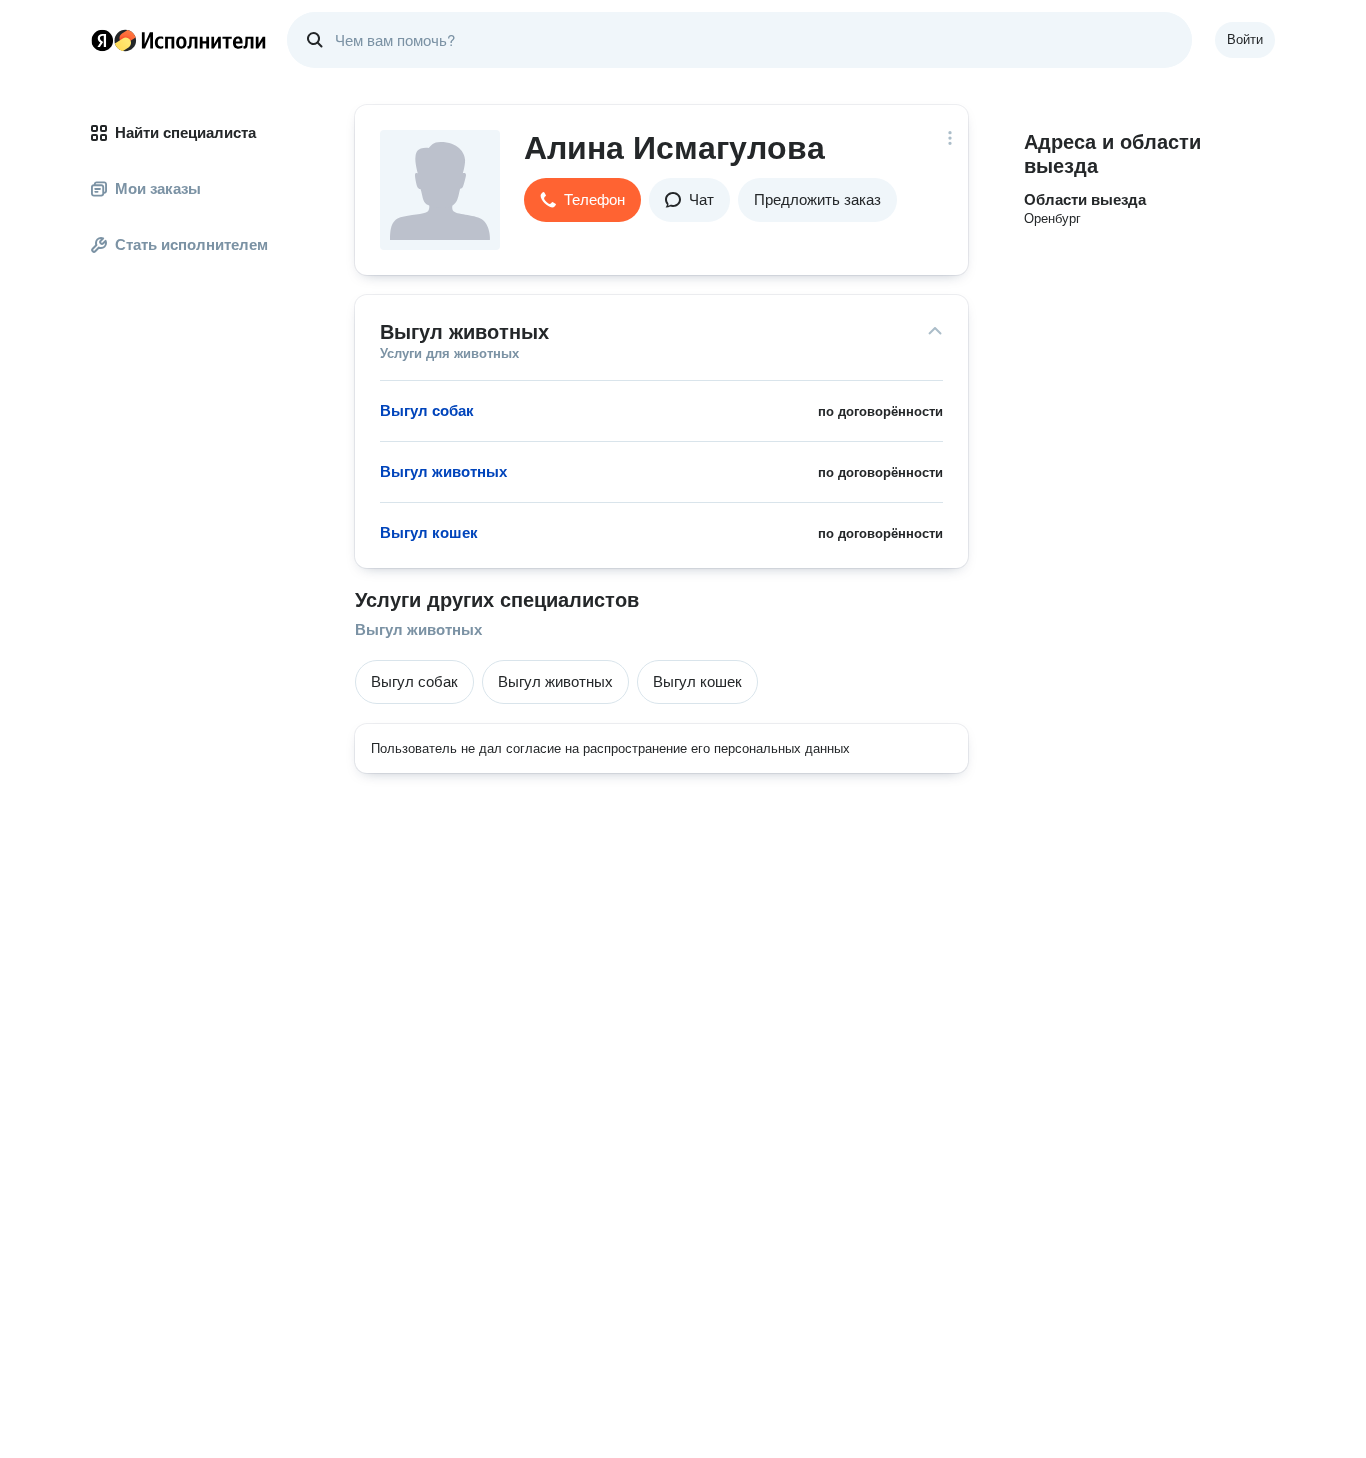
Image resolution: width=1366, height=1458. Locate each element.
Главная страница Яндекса (102, 40)
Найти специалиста (185, 132)
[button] (582, 200)
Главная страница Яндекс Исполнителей (179, 40)
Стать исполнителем (191, 244)
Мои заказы (158, 188)
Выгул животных (418, 629)
